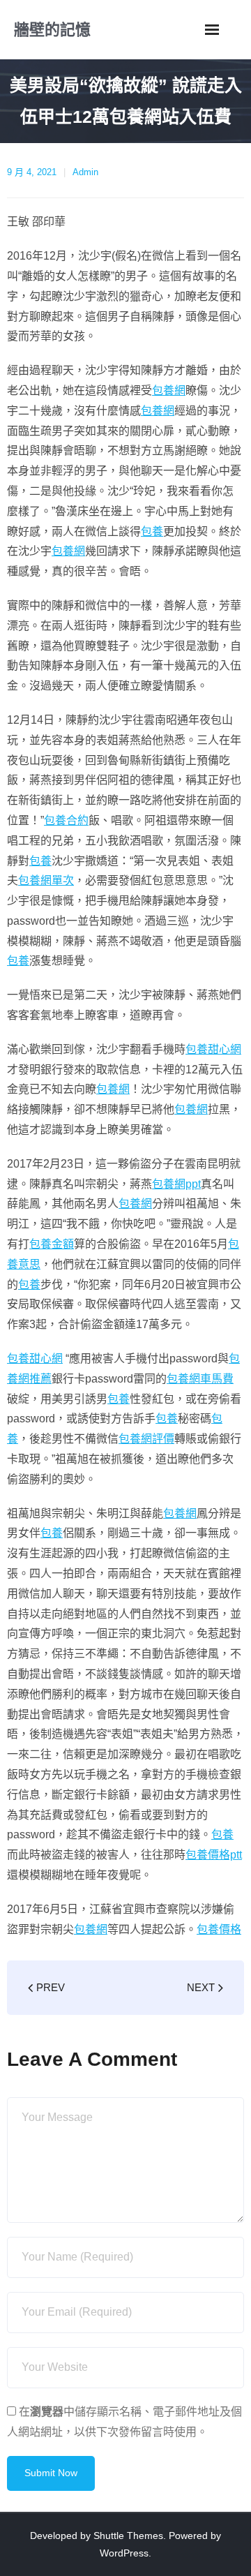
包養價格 (219, 1929)
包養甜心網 (213, 1049)
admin (85, 172)
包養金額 (52, 1244)
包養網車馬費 (200, 1379)
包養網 (169, 390)
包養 (152, 531)
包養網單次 (46, 880)
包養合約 (66, 820)
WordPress (124, 2553)
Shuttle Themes (128, 2536)
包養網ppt (176, 1184)
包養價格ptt (214, 1855)
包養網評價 (146, 1439)
